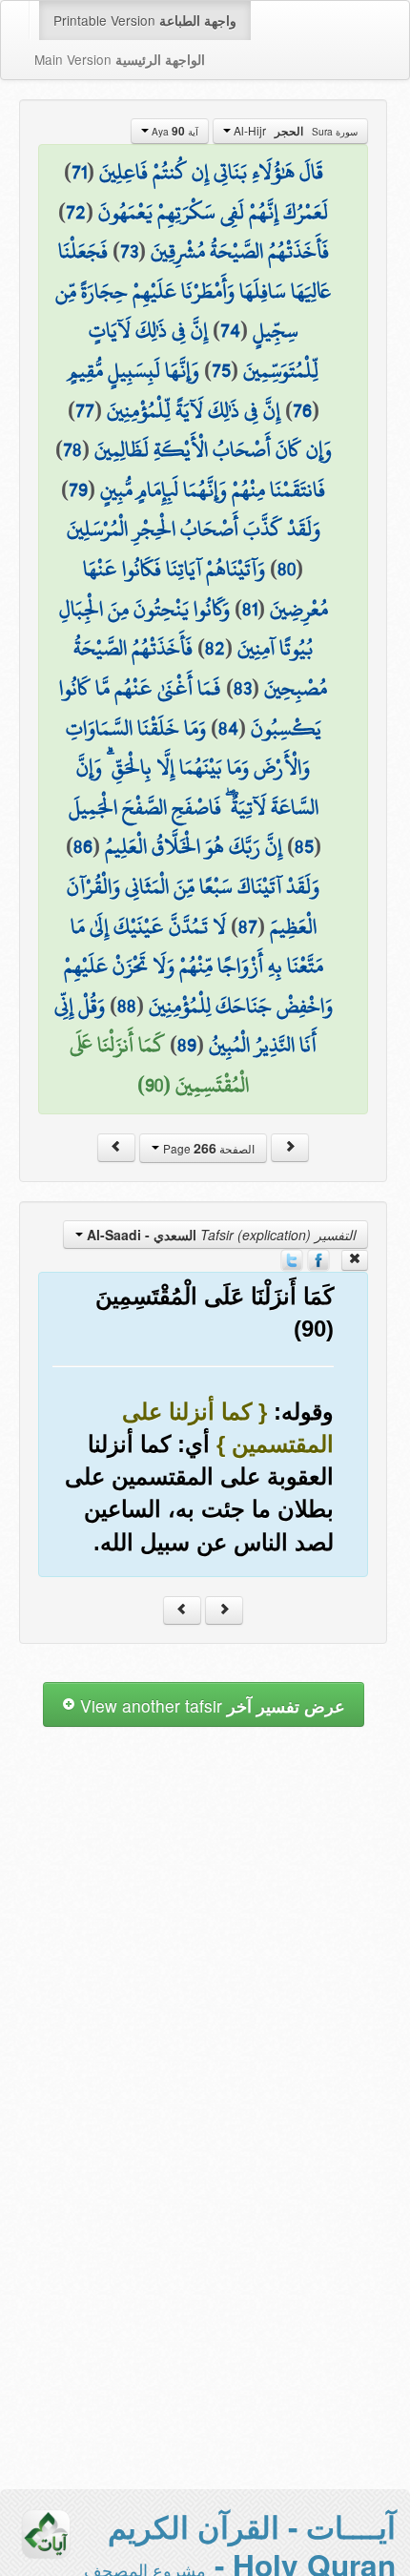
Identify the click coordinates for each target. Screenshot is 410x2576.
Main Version (120, 59)
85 (304, 846)
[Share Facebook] (318, 1258)
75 (221, 370)
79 (78, 489)
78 (72, 449)
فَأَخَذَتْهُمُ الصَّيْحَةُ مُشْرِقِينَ (240, 251)
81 (250, 609)
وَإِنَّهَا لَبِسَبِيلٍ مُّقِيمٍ (133, 370)
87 (248, 926)
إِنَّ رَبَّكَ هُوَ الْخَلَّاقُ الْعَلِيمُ (194, 846)
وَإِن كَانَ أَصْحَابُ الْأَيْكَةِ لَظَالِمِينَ (213, 449)
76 (302, 410)
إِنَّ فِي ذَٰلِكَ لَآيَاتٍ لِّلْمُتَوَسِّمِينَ (204, 350)
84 (228, 728)
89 (187, 1045)
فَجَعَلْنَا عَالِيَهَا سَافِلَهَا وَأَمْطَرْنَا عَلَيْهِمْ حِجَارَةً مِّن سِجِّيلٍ (193, 291)
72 (76, 212)
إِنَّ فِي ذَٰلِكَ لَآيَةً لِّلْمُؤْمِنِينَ (194, 410)
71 (79, 172)
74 (230, 330)
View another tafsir (210, 1705)
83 (243, 688)
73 (129, 251)
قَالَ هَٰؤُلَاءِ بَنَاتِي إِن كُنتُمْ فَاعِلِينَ (211, 172)
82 (215, 648)
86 (83, 846)
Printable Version (145, 20)
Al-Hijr (294, 131)
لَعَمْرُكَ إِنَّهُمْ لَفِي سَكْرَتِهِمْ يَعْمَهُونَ (213, 212)
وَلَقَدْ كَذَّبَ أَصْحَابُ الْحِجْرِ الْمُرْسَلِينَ (194, 529)
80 (287, 569)
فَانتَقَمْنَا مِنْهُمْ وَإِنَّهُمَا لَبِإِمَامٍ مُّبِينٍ (213, 489)
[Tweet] (292, 1258)
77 (85, 410)
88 (127, 1006)
